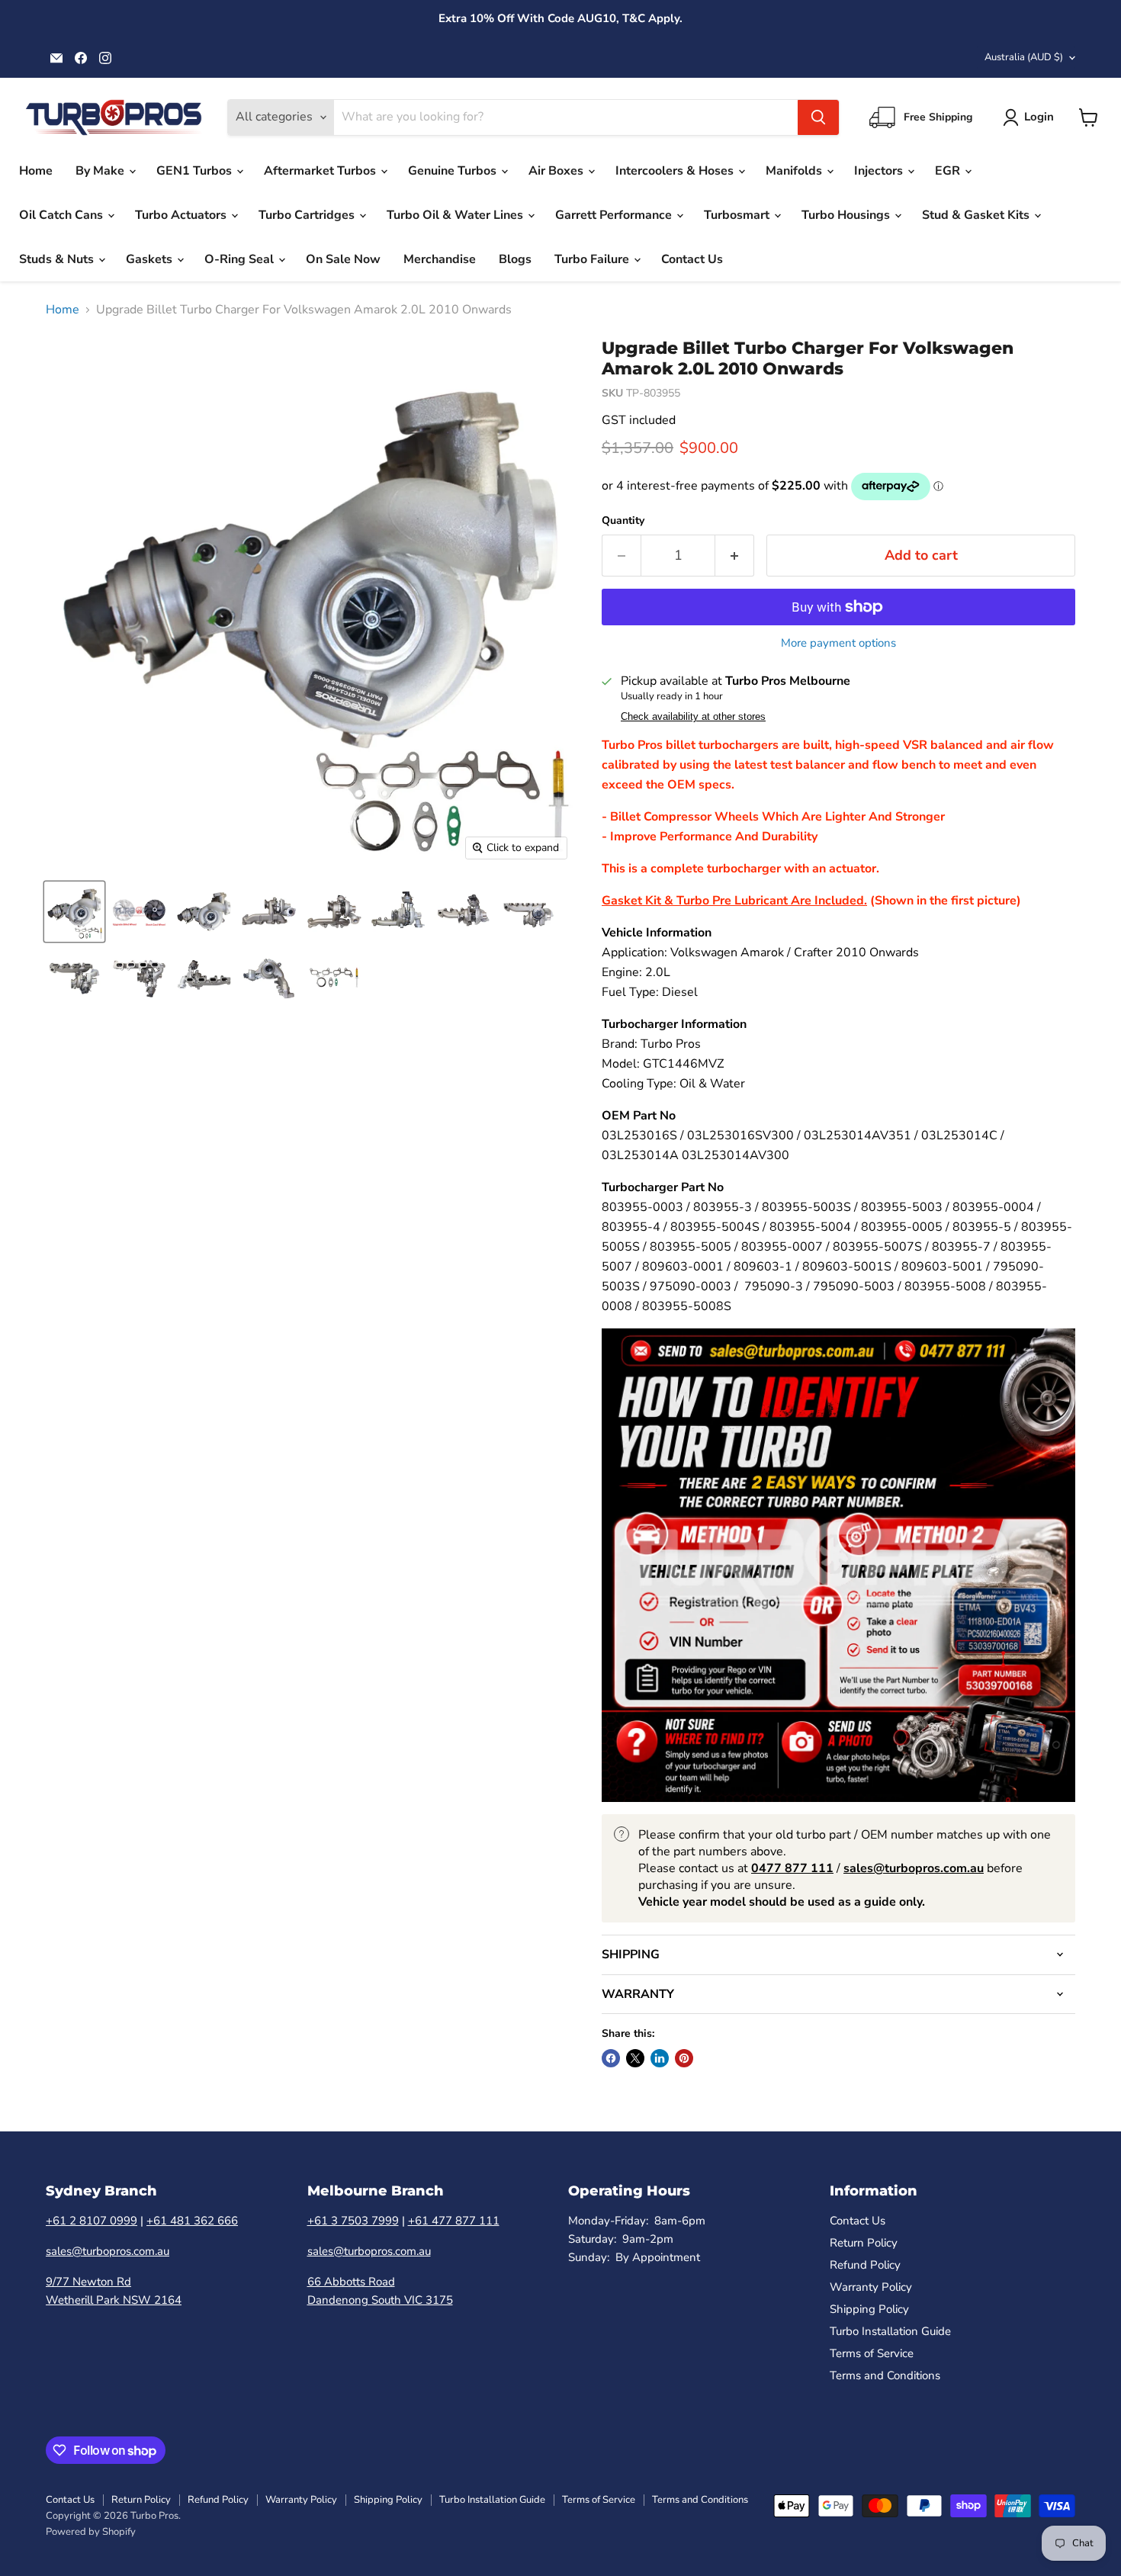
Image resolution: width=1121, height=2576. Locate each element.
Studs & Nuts (58, 259)
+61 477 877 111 (454, 2221)
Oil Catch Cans (63, 215)
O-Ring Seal (241, 259)
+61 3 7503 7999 (353, 2221)
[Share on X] (635, 2058)
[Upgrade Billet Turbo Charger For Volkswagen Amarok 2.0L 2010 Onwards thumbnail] (74, 912)
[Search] (818, 117)
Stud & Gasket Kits (977, 215)
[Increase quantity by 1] (735, 556)
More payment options (838, 643)
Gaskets (151, 259)
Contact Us (692, 259)
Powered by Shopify (91, 2532)
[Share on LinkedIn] (660, 2058)
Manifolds (795, 171)
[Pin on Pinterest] (684, 2058)
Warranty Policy (871, 2287)
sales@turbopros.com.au (108, 2251)
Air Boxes (557, 171)
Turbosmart (738, 215)
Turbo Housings (847, 215)
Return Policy (864, 2243)
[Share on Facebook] (611, 2058)
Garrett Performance (615, 215)
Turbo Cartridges (308, 215)
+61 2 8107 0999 (92, 2221)
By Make (101, 171)
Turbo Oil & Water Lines (456, 215)
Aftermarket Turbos (321, 171)
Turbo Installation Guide (890, 2331)
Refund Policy (865, 2265)
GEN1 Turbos (196, 171)
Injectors (880, 171)
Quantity (623, 521)
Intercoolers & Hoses (676, 171)
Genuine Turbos (454, 171)
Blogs (515, 259)
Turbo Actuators (182, 215)
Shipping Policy (869, 2309)
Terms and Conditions (885, 2375)
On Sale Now (343, 259)
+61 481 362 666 (192, 2221)
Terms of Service (872, 2353)
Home (36, 171)
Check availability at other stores (693, 717)
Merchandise (440, 259)
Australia (1024, 57)
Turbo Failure (593, 259)
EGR (949, 171)
